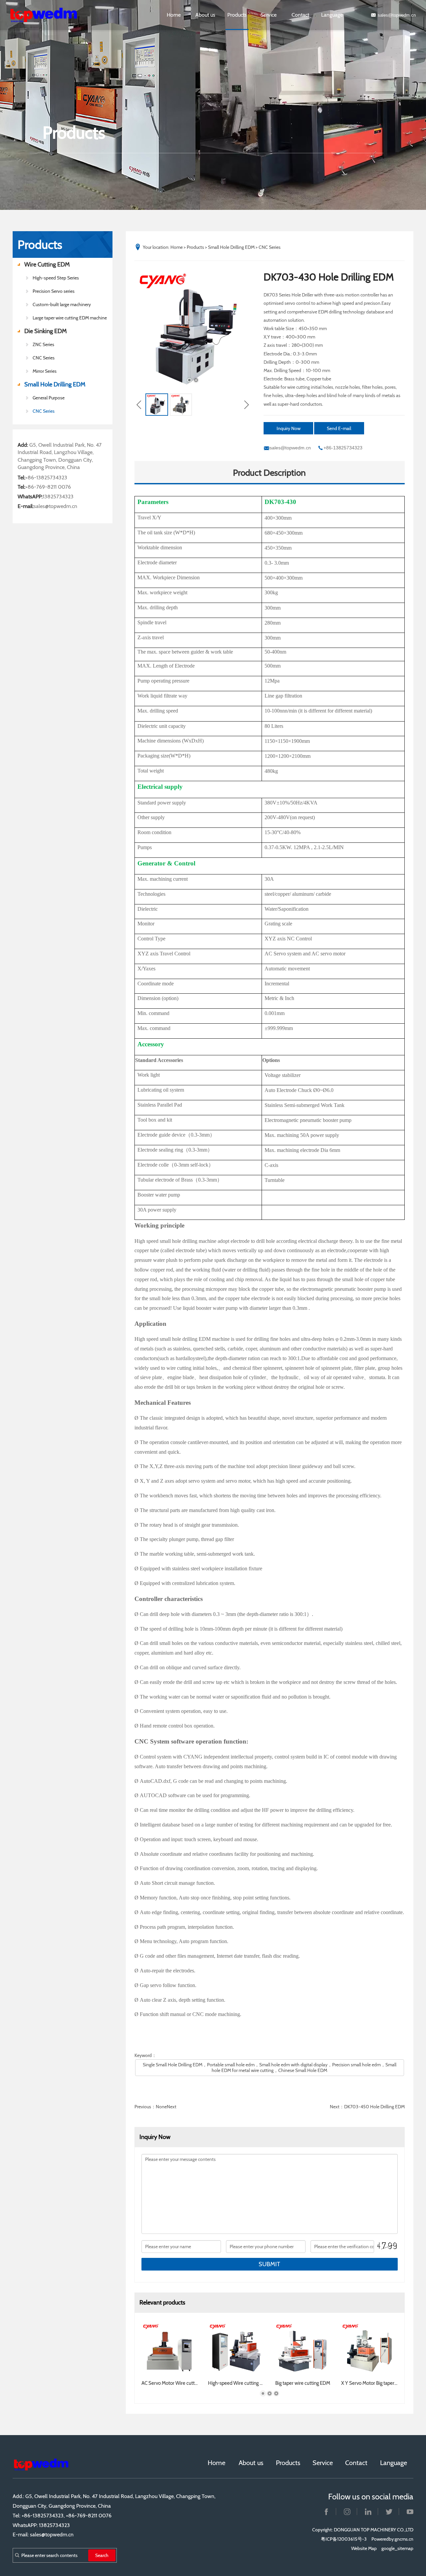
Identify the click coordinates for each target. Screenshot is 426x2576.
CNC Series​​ (44, 358)
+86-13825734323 (46, 478)
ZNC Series (43, 344)
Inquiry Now (289, 428)
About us (205, 15)
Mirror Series (45, 371)
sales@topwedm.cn (397, 15)
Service (269, 15)
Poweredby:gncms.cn (392, 2539)
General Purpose (49, 398)
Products (237, 15)
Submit (269, 2264)
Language (332, 15)
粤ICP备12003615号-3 (344, 2539)
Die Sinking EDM (46, 331)
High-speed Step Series (56, 278)
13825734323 (58, 497)
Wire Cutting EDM (47, 264)
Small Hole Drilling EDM (55, 384)
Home (174, 15)
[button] (189, 380)
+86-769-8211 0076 (48, 487)
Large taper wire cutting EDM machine (70, 318)
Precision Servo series (54, 291)
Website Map (364, 2548)
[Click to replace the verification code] (387, 2246)
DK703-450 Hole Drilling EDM (374, 2107)
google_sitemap (397, 2548)
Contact (300, 15)
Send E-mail (339, 428)
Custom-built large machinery (62, 304)
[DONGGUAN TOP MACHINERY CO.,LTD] (50, 15)
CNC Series (44, 411)
